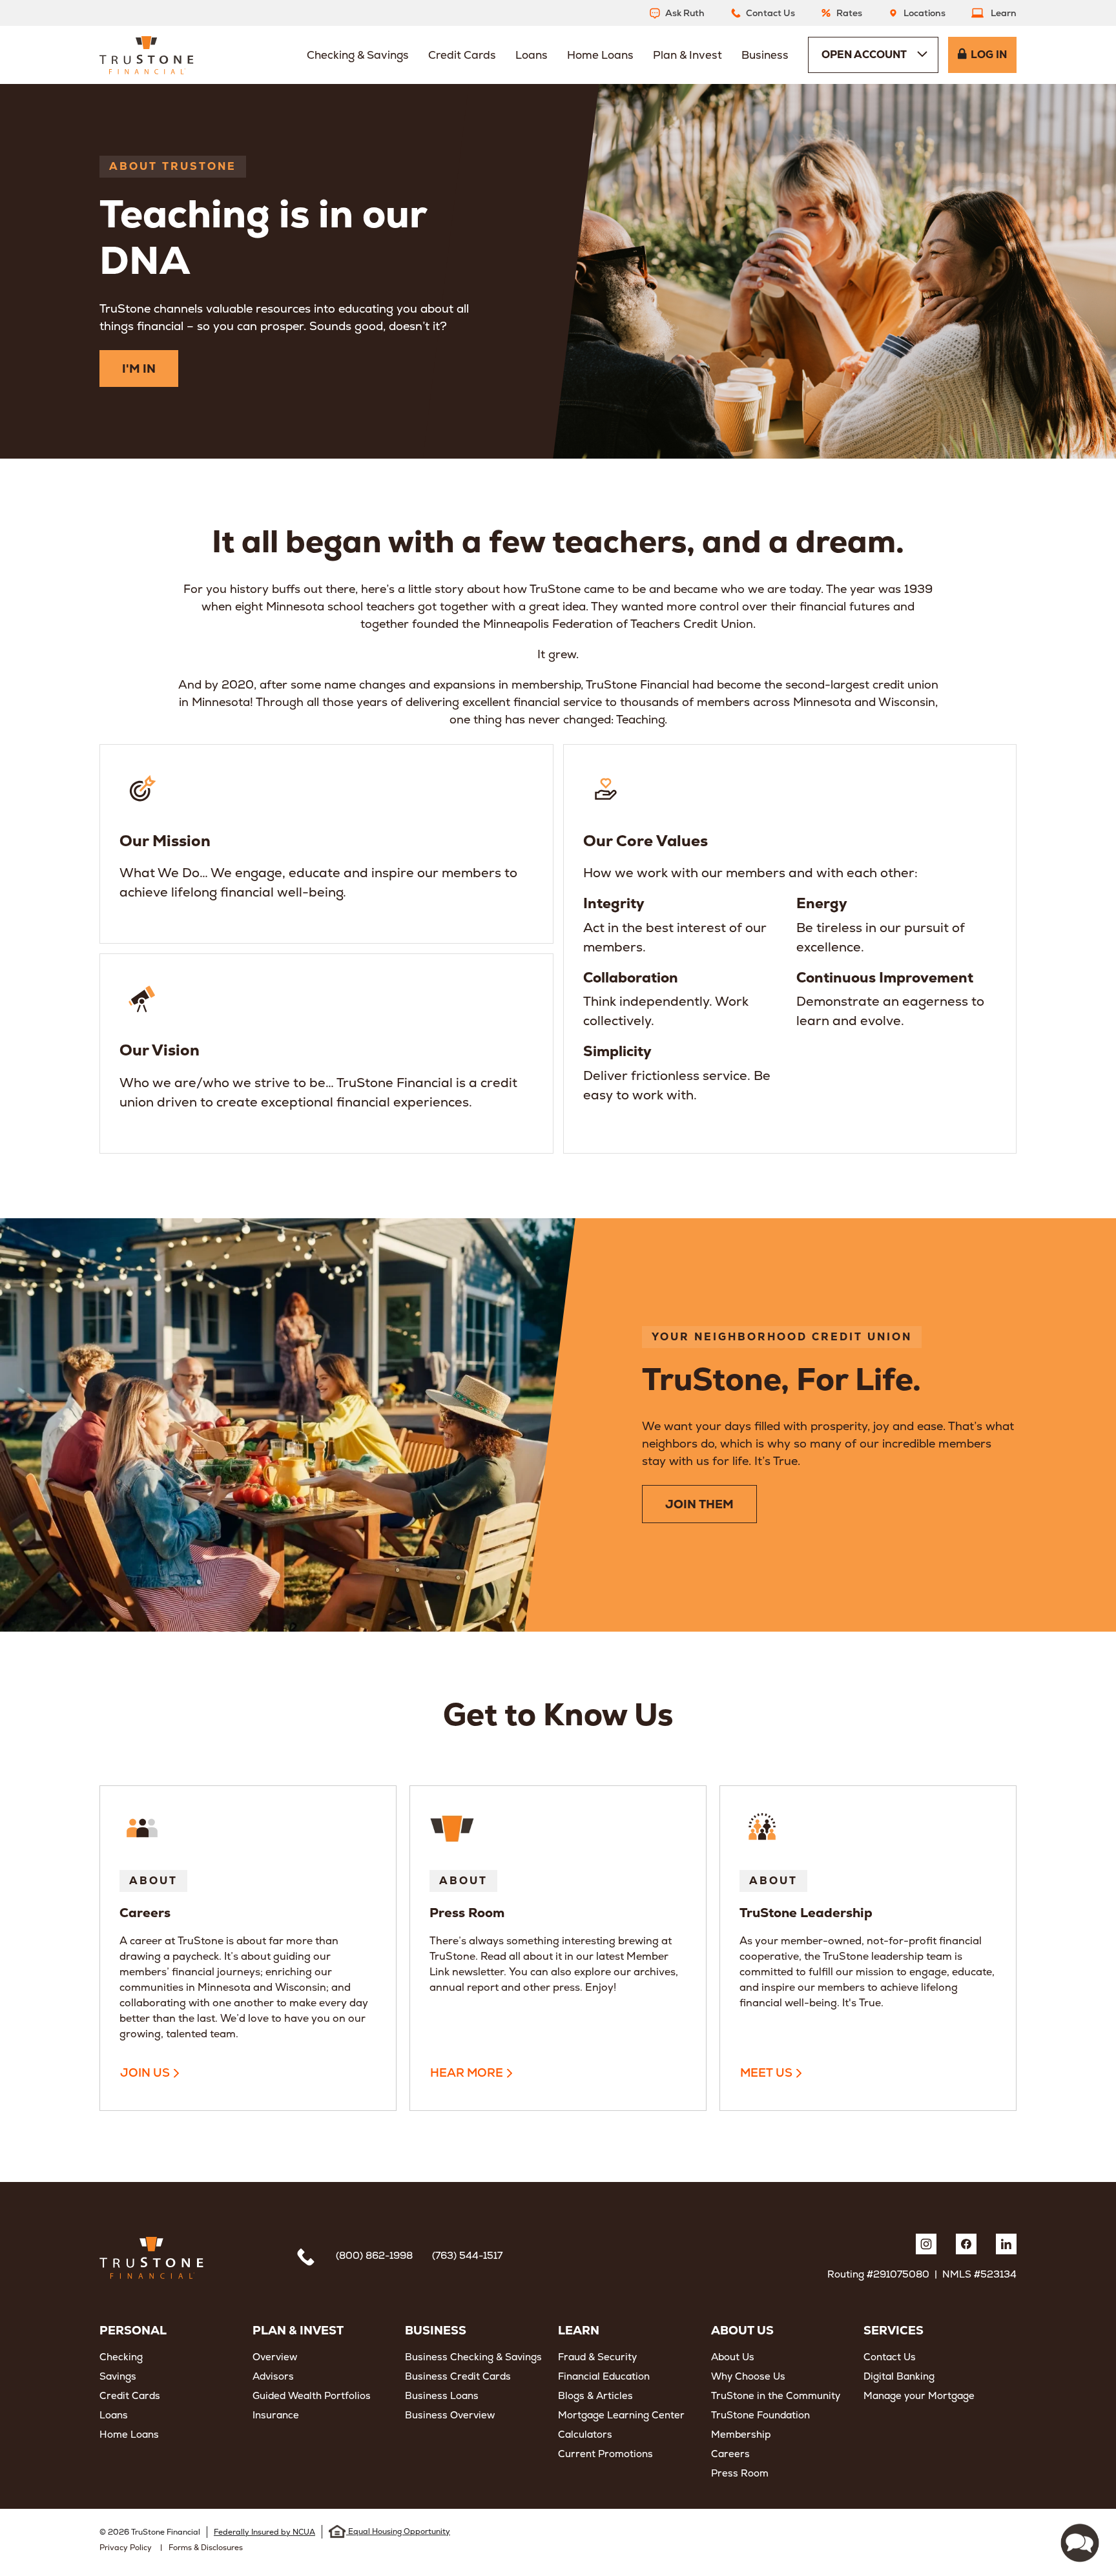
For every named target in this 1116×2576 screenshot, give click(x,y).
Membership (741, 2434)
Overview (275, 2357)
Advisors (273, 2376)
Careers (730, 2454)
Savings (118, 2376)
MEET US (766, 2072)
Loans (114, 2415)
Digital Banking (899, 2376)
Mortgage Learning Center (621, 2415)
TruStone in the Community (776, 2395)
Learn (1004, 13)
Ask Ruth (685, 13)
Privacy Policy (126, 2548)
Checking (121, 2357)
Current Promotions (605, 2454)
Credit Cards (130, 2395)
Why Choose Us (748, 2376)
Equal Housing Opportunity (398, 2531)
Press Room (740, 2473)
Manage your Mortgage (919, 2395)
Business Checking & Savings (473, 2357)
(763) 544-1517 (467, 2255)
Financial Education (604, 2376)
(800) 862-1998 (374, 2255)
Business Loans (442, 2395)
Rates (849, 13)
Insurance (276, 2415)
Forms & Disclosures (206, 2548)
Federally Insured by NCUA (264, 2532)
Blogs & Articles (595, 2395)
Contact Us (770, 13)
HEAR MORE (467, 2072)
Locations (925, 13)
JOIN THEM (699, 1504)
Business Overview (450, 2415)
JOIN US (145, 2072)
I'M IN (139, 369)
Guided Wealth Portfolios (312, 2395)
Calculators (585, 2434)
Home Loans (129, 2434)
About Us (733, 2357)
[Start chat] (1080, 2543)
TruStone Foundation (760, 2415)
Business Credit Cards (458, 2376)
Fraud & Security (597, 2357)
